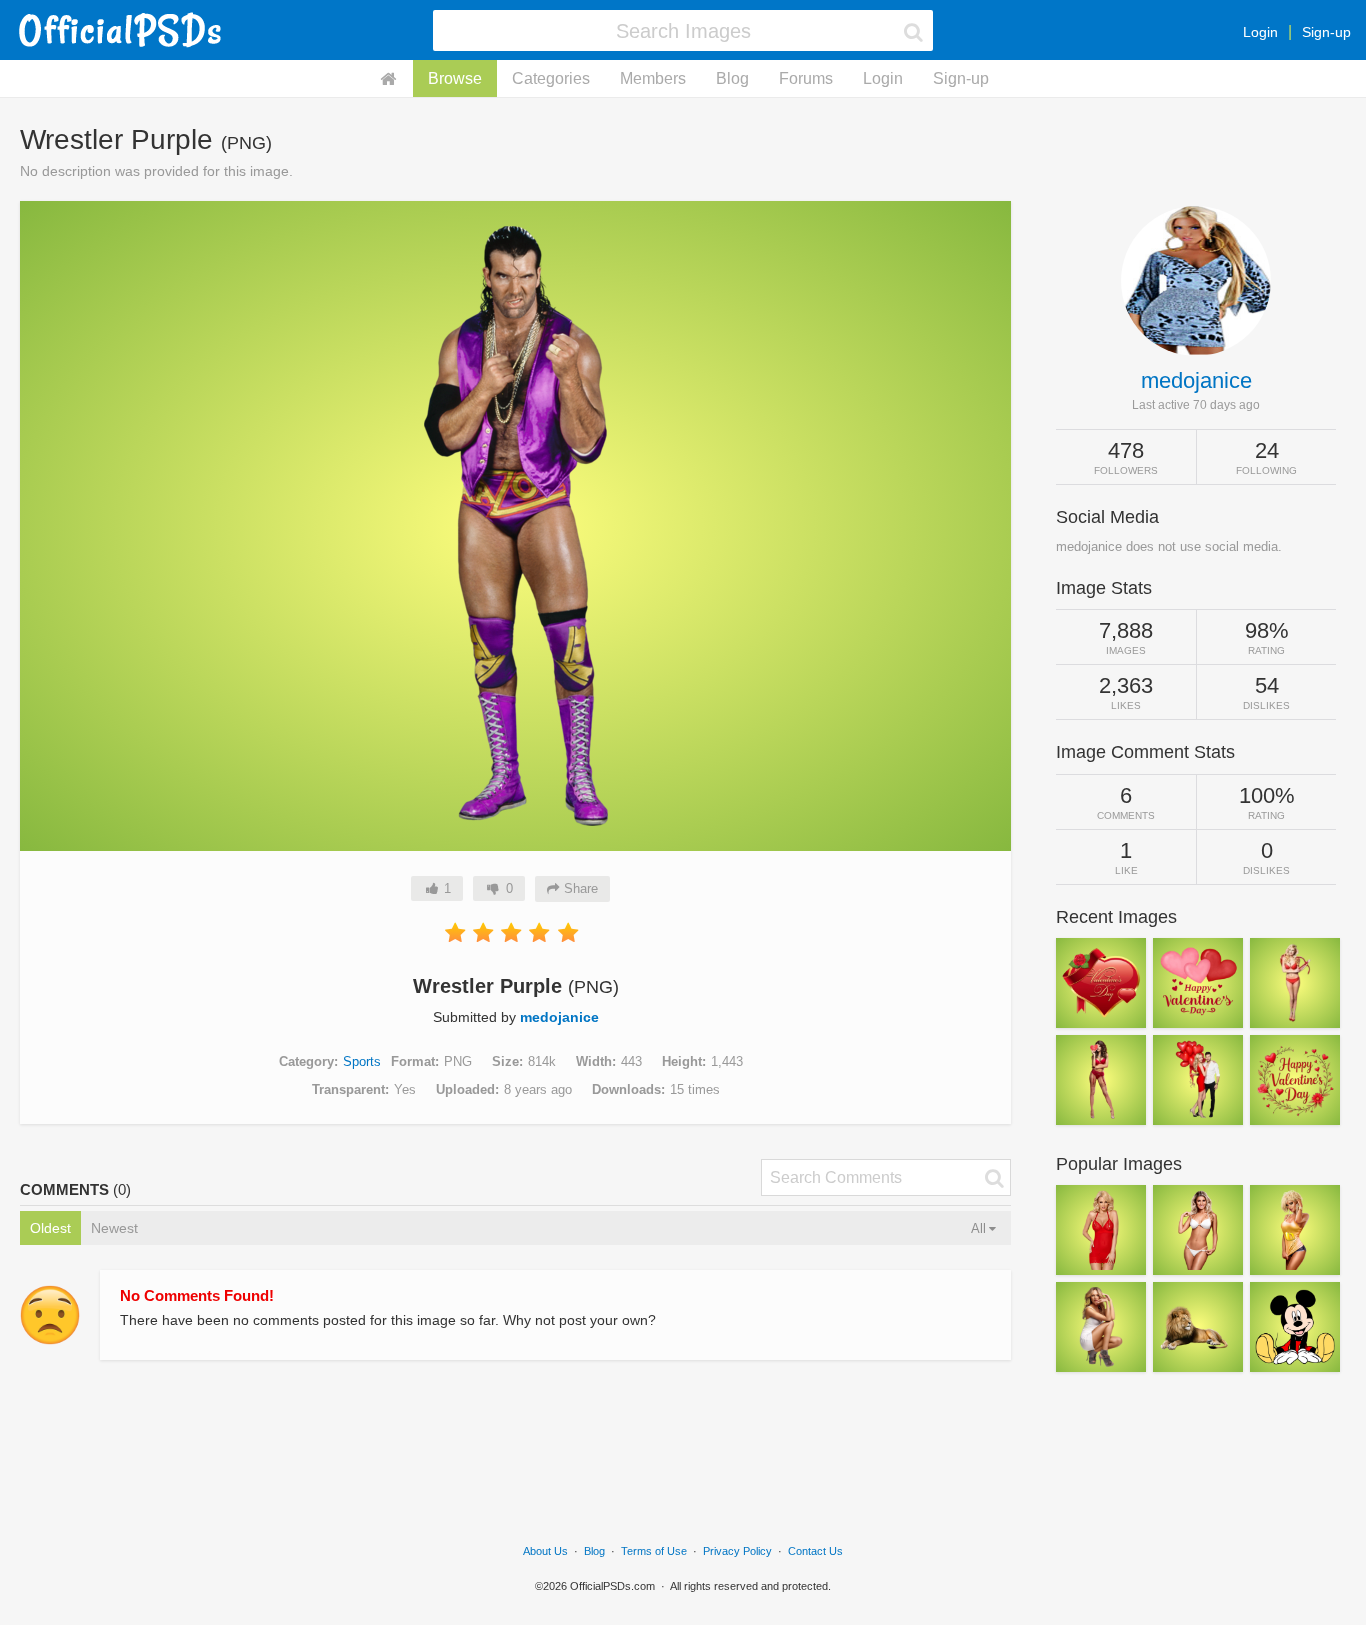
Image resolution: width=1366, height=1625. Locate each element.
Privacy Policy (737, 1551)
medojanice (559, 1017)
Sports (362, 1061)
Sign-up (1326, 32)
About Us (545, 1551)
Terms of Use (654, 1551)
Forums (806, 78)
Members (653, 78)
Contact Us (815, 1551)
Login (1260, 32)
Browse (455, 78)
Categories (551, 78)
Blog (732, 78)
